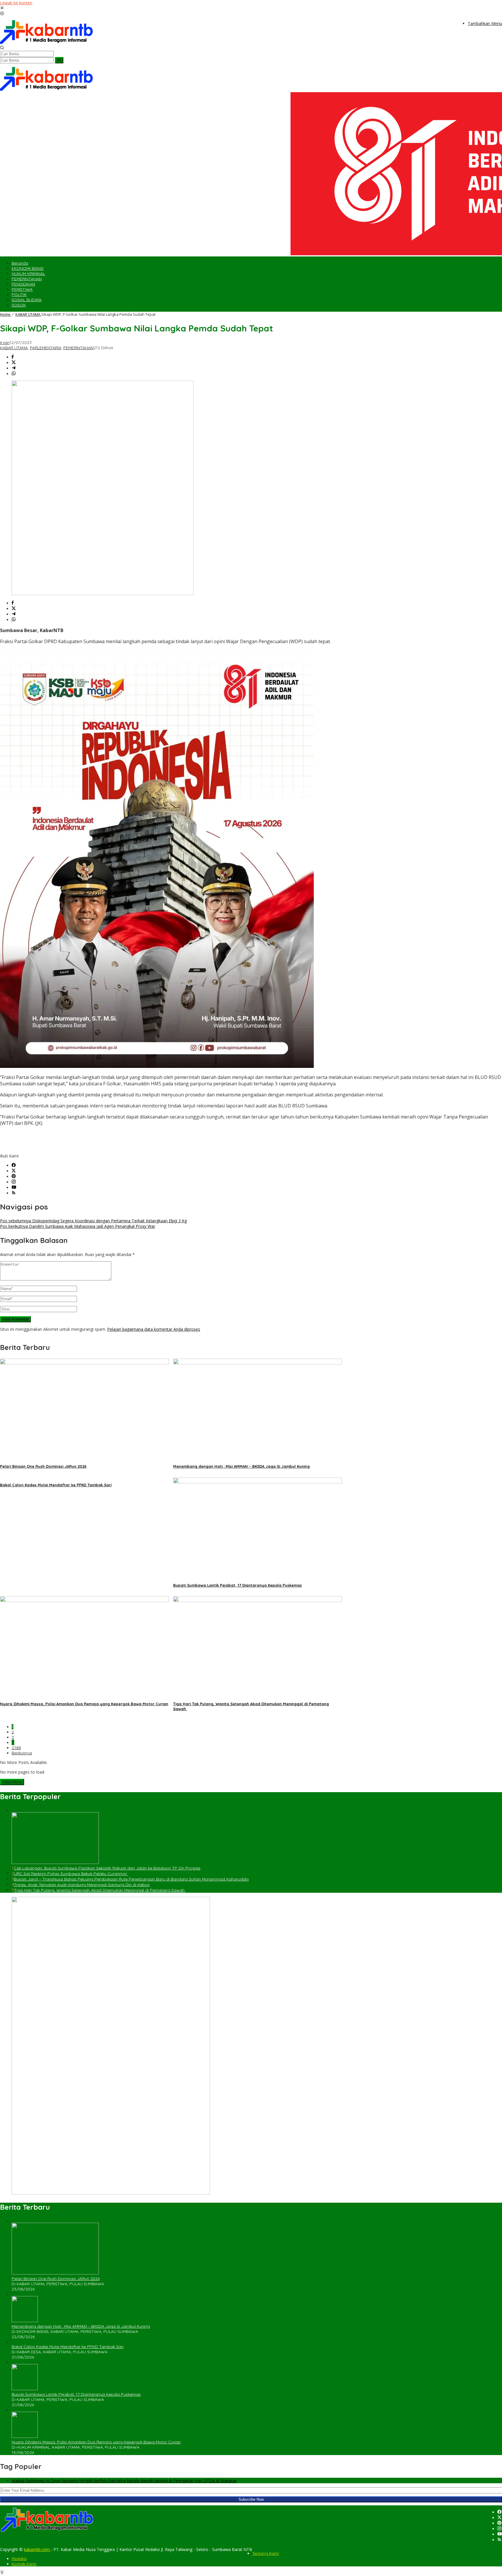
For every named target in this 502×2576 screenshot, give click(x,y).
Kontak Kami (24, 2564)
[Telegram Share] (14, 368)
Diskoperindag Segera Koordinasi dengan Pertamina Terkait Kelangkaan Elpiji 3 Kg (93, 1221)
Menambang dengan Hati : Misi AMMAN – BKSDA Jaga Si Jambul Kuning (241, 1466)
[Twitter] (14, 1171)
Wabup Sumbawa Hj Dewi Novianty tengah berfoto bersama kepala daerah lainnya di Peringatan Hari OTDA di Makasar (124, 2480)
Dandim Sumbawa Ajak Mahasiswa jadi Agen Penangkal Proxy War (78, 1226)
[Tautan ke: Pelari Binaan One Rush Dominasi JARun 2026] (55, 2273)
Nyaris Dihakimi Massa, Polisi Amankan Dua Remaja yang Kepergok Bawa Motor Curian (84, 1704)
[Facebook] (14, 1165)
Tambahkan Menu (485, 23)
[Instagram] (14, 1182)
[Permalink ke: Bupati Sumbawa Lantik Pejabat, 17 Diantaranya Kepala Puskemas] (258, 1482)
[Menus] (2, 8)
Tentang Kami (266, 2553)
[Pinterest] (14, 1176)
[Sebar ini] (13, 357)
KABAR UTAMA (14, 348)
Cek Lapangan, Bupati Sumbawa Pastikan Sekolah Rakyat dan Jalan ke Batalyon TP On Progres (107, 1868)
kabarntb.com (37, 2549)
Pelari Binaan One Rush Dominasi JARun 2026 (43, 1466)
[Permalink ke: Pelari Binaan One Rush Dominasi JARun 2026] (84, 1363)
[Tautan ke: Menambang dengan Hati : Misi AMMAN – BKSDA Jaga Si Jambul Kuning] (25, 2321)
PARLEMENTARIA (46, 348)
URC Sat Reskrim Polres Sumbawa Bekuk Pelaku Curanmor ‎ (71, 1874)
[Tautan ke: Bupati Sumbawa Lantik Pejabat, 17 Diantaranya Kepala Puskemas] (25, 2389)
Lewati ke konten (16, 3)
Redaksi (19, 2559)
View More (12, 1782)
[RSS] (14, 1193)
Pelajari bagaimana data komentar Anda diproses (154, 1329)
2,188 (16, 1748)
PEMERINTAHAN (78, 348)
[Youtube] (14, 1188)
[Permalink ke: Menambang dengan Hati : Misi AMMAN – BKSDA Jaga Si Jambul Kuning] (258, 1363)
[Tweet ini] (14, 363)
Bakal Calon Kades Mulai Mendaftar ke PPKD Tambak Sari (56, 1485)
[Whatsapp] (14, 374)
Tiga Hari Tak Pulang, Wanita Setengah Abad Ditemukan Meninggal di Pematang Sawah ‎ (100, 1890)
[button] (59, 60)
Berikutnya (22, 1753)
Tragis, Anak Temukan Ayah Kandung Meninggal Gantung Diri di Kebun (82, 1885)
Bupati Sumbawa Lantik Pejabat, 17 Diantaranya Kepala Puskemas (237, 1585)
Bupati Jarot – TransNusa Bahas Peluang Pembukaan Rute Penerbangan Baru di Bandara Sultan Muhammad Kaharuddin (131, 1879)
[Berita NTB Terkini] (46, 43)
